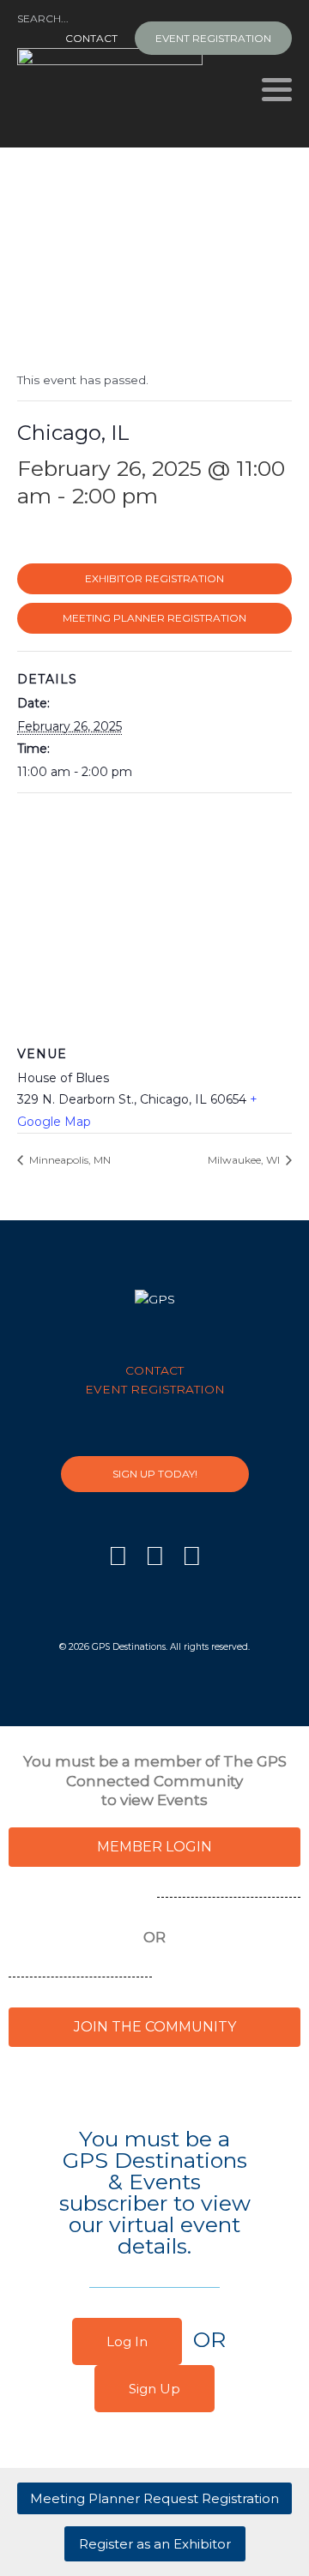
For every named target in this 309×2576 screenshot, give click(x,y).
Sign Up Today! (155, 1474)
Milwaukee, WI (245, 1160)
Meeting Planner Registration (154, 618)
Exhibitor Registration (154, 578)
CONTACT (91, 38)
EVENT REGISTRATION (213, 38)
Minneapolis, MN (69, 1160)
